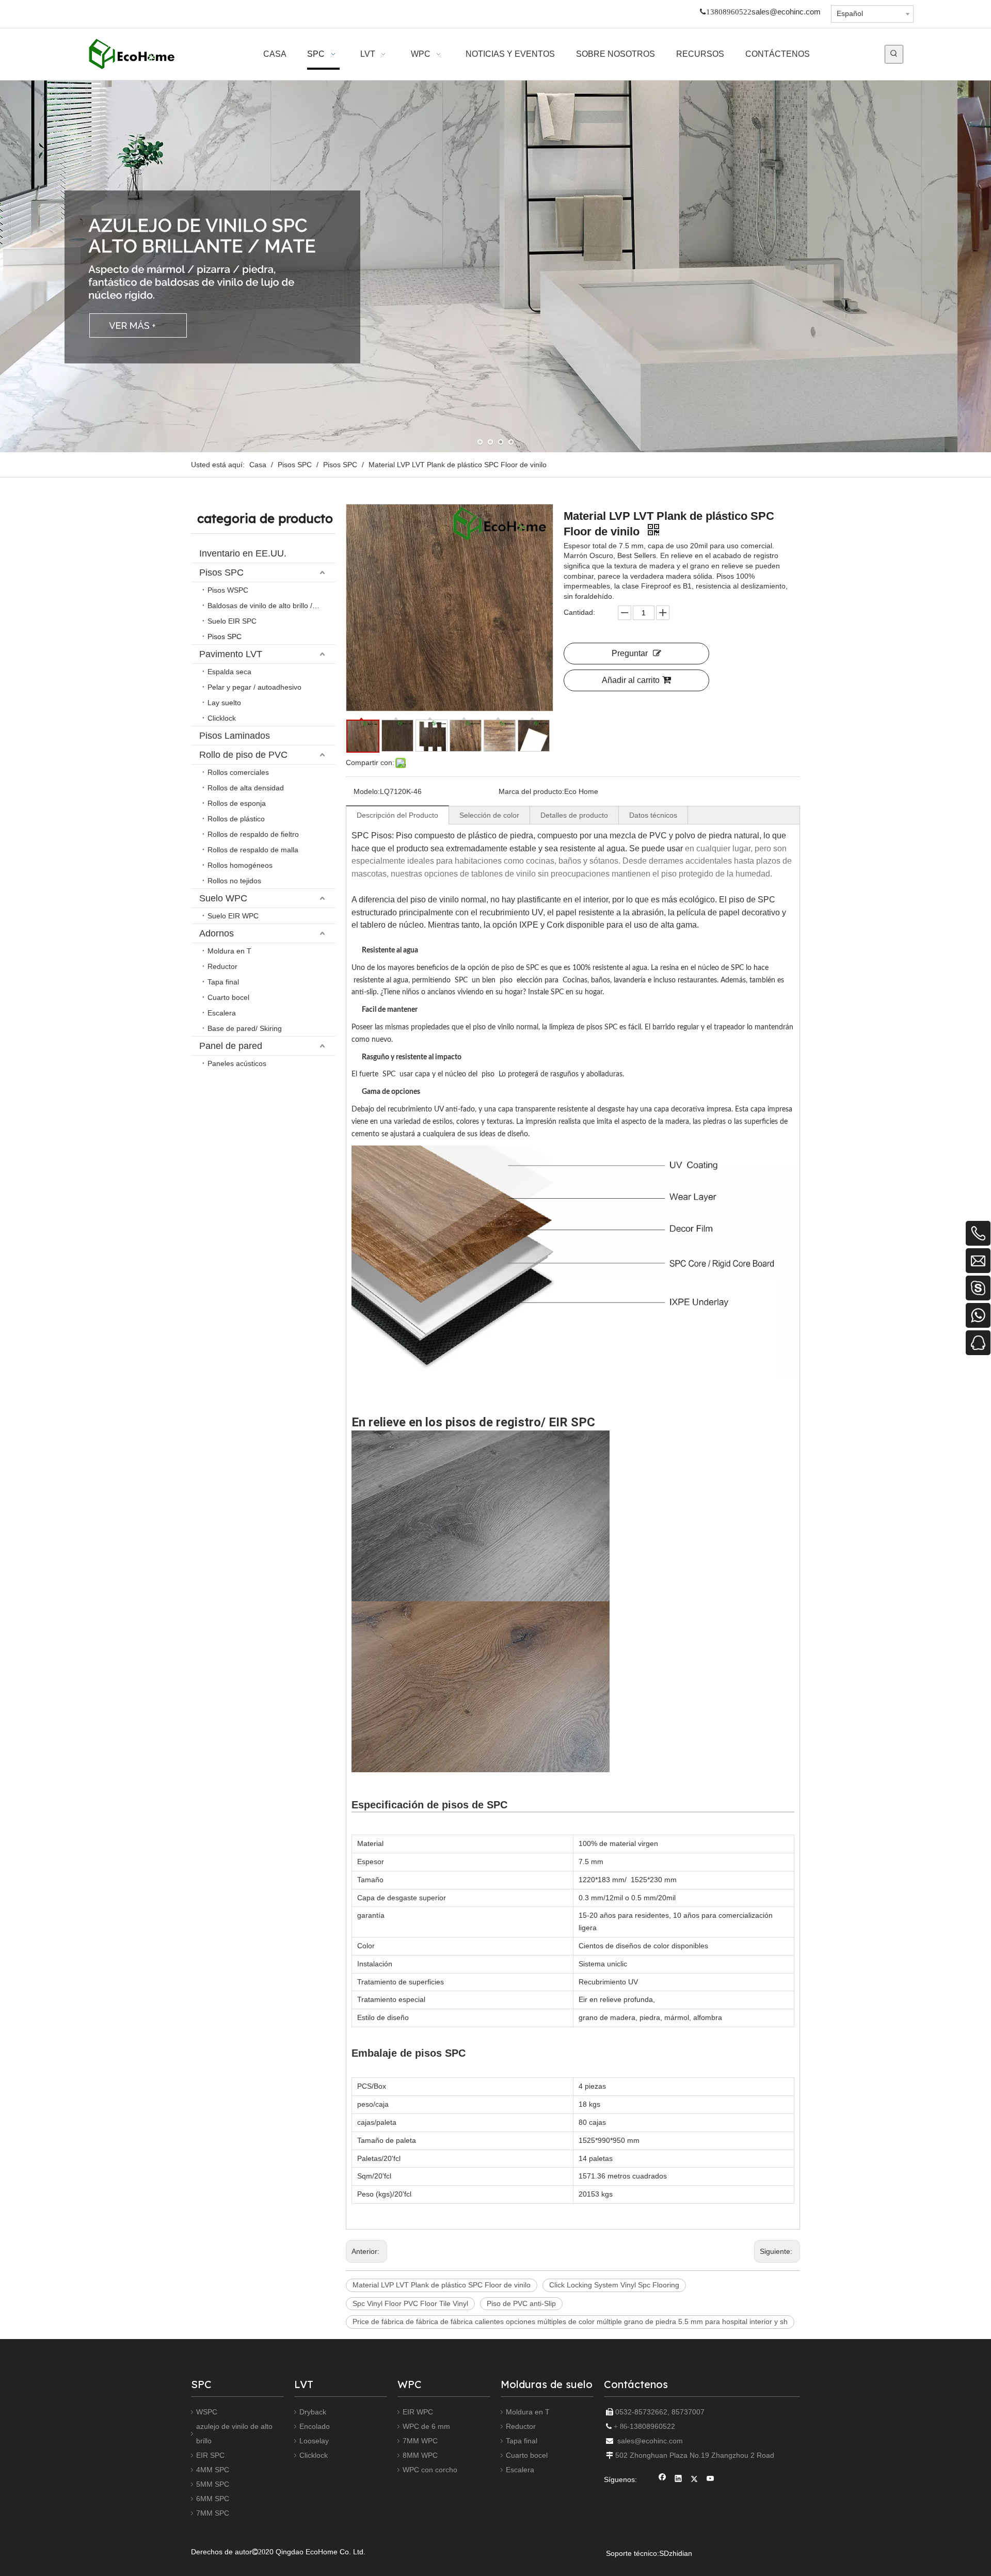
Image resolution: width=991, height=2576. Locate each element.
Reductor (222, 966)
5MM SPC (213, 2484)
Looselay (314, 2441)
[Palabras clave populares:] (894, 54)
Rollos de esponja (237, 803)
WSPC (207, 2412)
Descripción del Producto (397, 815)
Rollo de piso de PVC (243, 755)
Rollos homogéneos (240, 865)
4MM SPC (213, 2470)
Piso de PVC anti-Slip (521, 2303)
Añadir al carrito (631, 680)
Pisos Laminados (235, 736)
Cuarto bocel (228, 997)
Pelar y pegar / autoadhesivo (254, 687)
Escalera (222, 1013)
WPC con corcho (430, 2470)
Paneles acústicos (237, 1063)
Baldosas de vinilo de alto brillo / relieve (271, 606)
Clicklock (222, 718)
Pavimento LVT (231, 654)
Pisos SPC (221, 573)
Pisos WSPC (228, 590)
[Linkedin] (678, 2480)
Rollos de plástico (236, 819)
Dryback (313, 2412)
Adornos (217, 933)
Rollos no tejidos (234, 881)
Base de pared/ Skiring (245, 1028)
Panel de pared (231, 1046)
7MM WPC (420, 2441)
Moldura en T (229, 951)
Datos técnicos (653, 815)
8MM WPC (420, 2455)
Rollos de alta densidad (246, 788)
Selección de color (489, 815)
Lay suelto (224, 703)
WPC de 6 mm (426, 2426)
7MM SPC (213, 2513)
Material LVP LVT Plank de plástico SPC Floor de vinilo (442, 2285)
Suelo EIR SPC (232, 621)
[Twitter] (694, 2480)
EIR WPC (418, 2412)
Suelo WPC (223, 898)
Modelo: (367, 791)
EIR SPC (210, 2455)
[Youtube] (710, 2480)
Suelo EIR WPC (233, 916)
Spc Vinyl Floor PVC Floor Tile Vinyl (410, 2303)
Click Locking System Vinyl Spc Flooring (614, 2285)
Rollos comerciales (238, 772)
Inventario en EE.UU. (243, 553)
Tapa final (223, 982)
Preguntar (630, 653)
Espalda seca (229, 672)
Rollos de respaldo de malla (253, 850)
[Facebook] (662, 2480)
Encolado (315, 2426)
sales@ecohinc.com (786, 12)
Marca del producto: (531, 791)
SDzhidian (676, 2553)
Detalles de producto (574, 815)
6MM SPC (213, 2499)
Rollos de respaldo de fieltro (253, 834)
